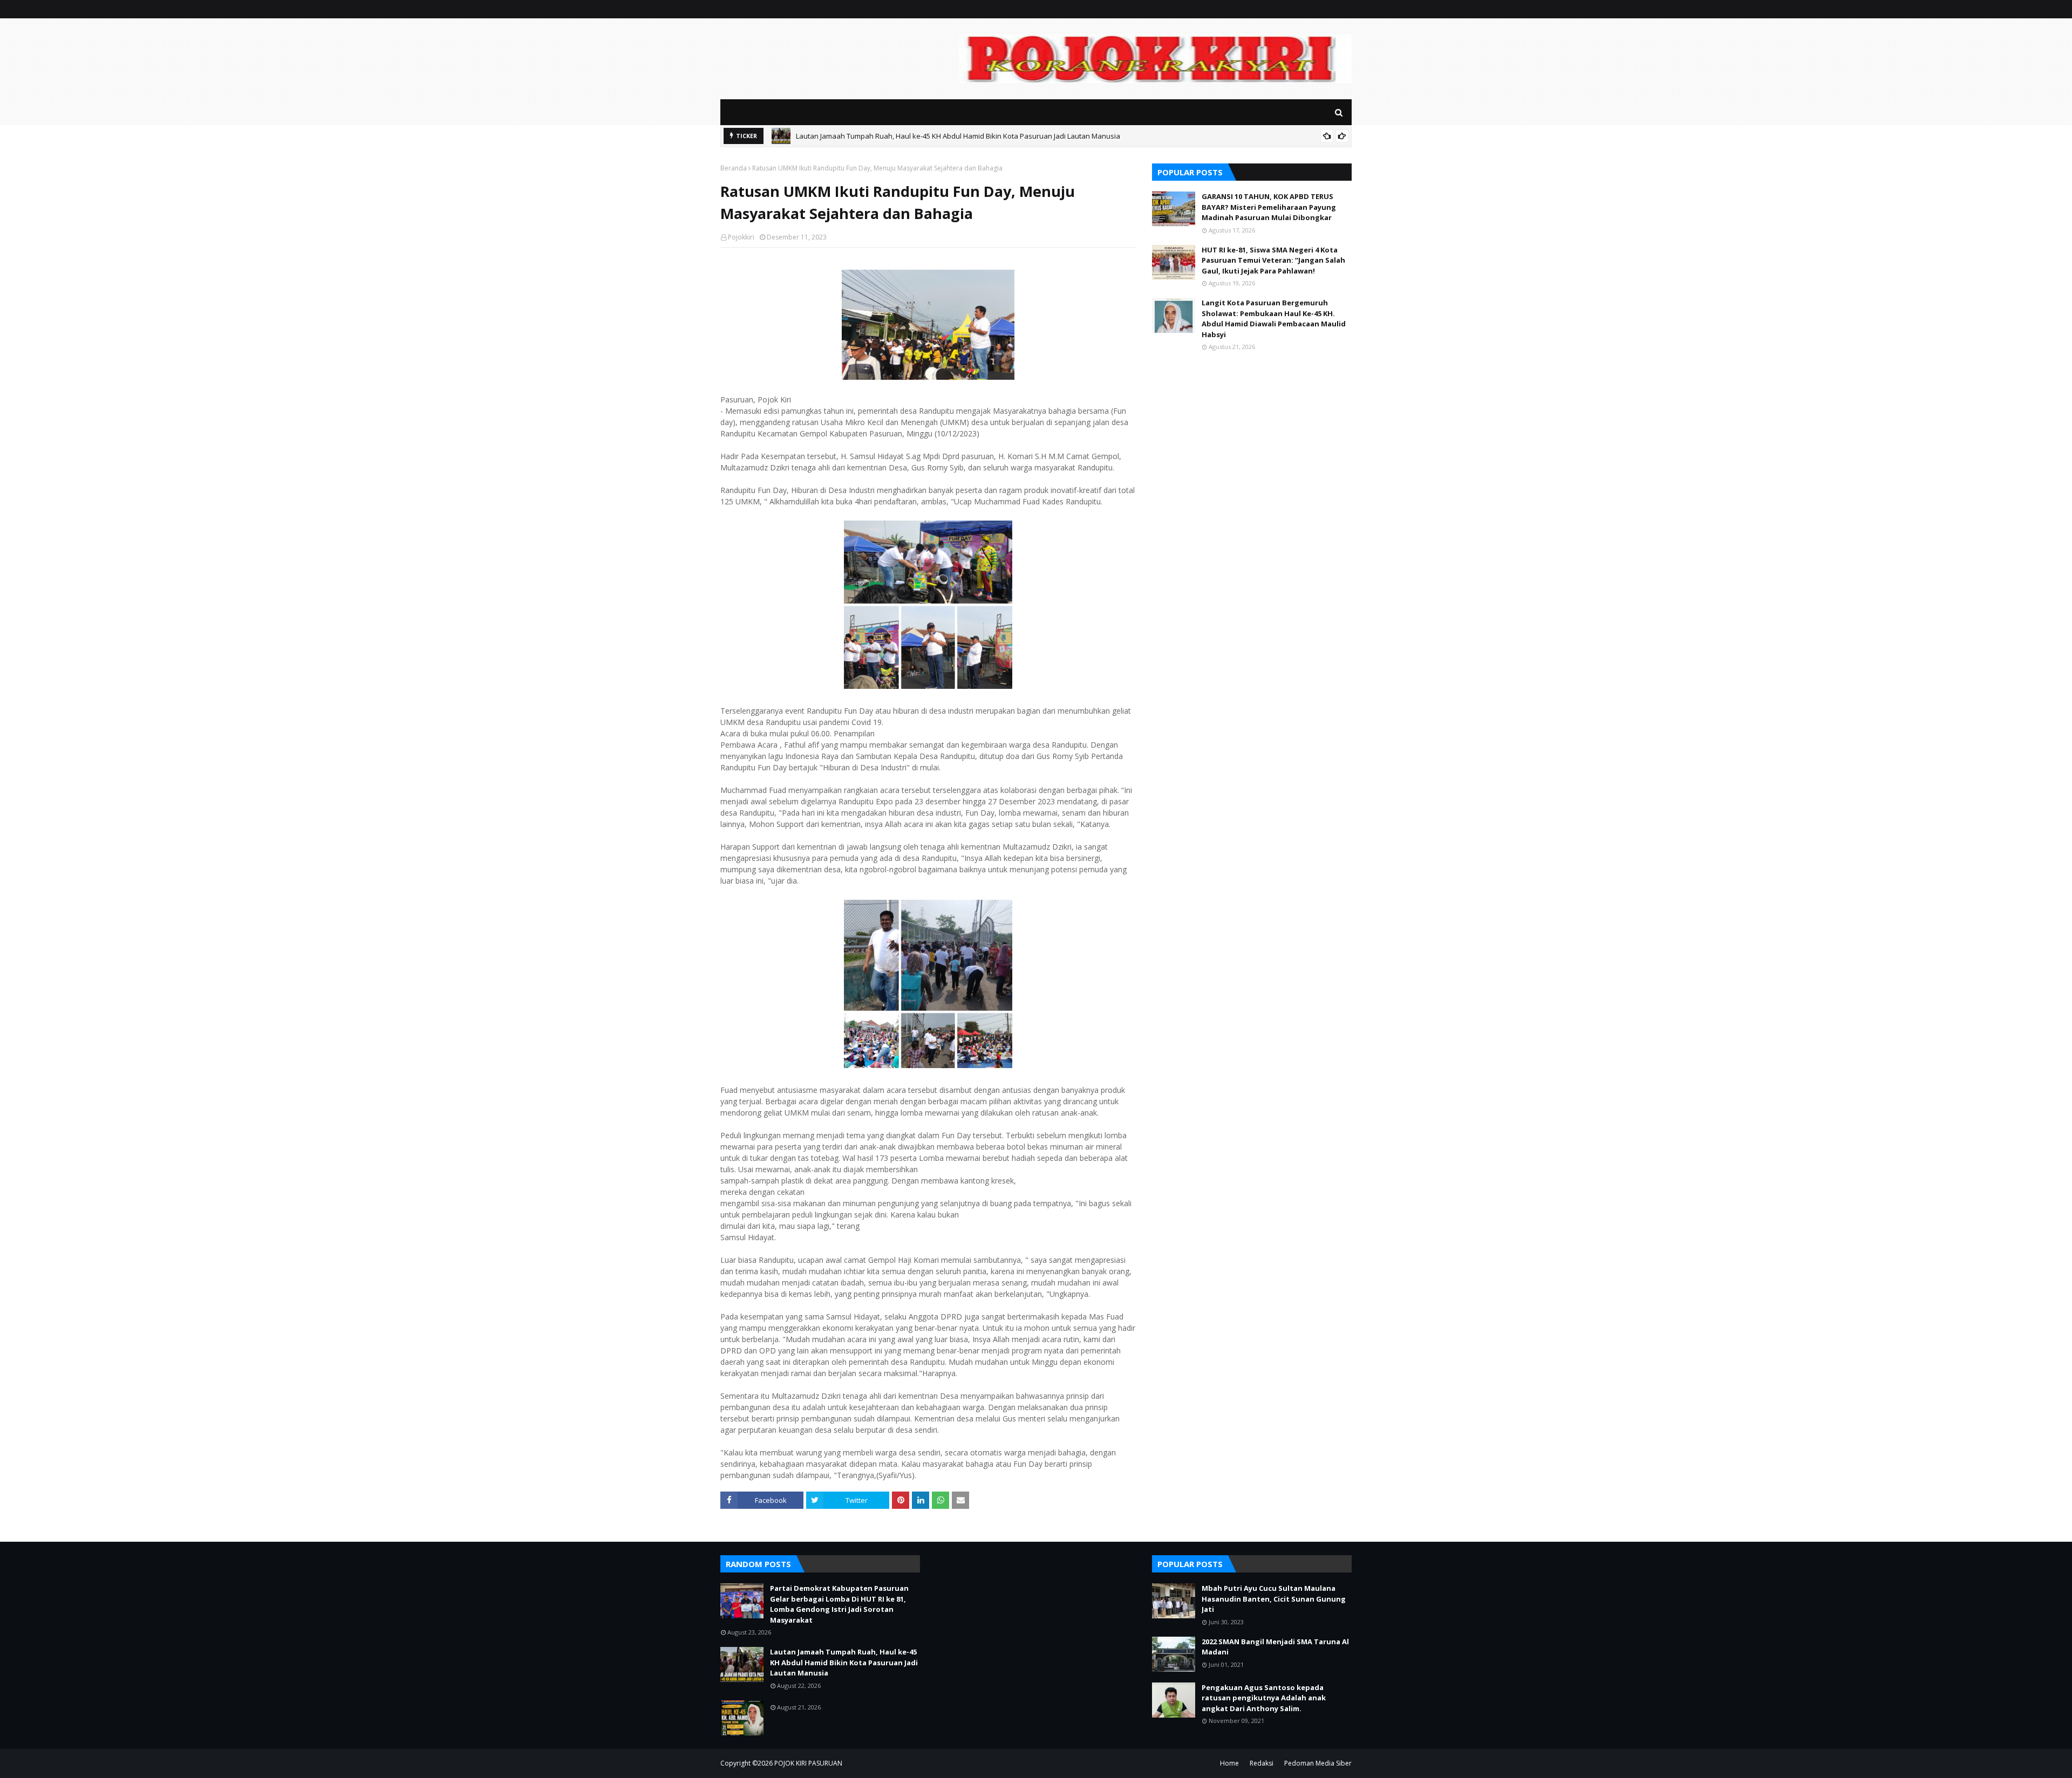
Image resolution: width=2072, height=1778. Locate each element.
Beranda (734, 168)
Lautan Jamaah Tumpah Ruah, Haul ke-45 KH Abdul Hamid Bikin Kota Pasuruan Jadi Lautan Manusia (844, 1662)
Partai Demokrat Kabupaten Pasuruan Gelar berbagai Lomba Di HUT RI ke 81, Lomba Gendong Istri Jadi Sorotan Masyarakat (839, 1604)
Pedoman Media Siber (1318, 1763)
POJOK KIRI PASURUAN (808, 1763)
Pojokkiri (741, 237)
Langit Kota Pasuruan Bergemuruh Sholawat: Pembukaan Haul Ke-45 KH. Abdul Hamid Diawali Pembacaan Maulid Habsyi (1274, 319)
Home (1229, 1763)
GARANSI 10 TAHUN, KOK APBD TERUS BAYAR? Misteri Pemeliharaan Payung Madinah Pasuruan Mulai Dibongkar (1269, 207)
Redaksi (1262, 1763)
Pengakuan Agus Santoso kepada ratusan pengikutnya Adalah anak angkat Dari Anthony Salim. (1264, 1698)
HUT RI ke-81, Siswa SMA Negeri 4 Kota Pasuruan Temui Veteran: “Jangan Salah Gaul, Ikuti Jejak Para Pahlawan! (1273, 260)
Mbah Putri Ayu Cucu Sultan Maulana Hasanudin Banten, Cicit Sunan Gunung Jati (1274, 1599)
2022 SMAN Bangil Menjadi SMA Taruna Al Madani (1275, 1647)
